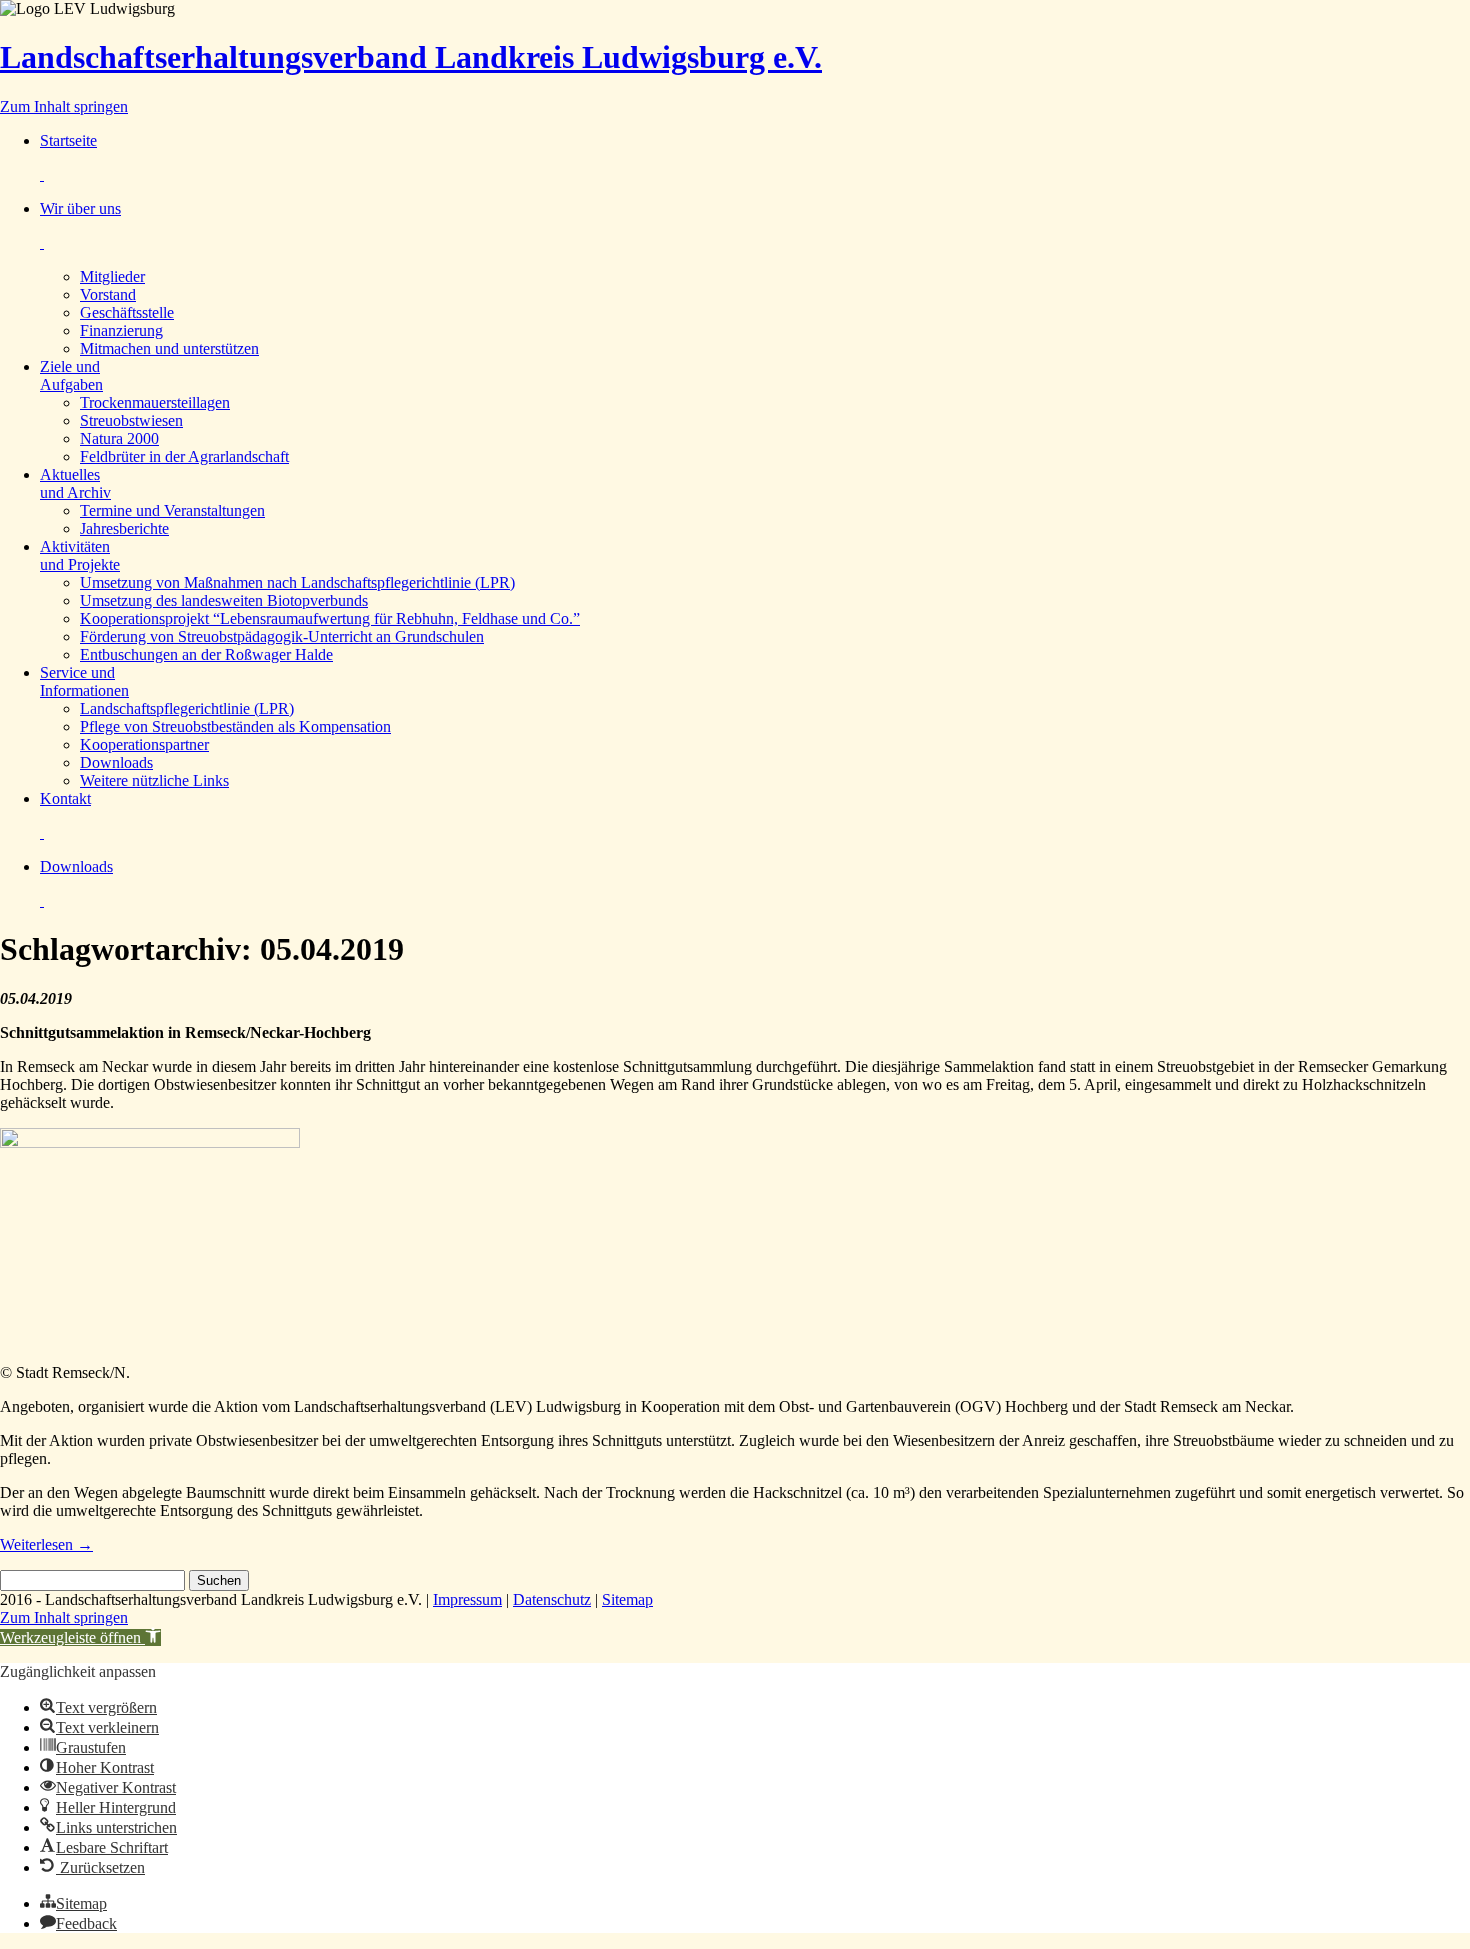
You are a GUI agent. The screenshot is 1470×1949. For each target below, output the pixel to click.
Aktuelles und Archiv (75, 483)
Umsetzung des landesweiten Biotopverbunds (224, 600)
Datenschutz (552, 1599)
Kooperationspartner (144, 744)
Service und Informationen (84, 681)
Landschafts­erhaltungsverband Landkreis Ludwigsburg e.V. (411, 57)
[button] (80, 1637)
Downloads (116, 762)
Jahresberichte (124, 528)
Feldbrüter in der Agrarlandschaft (184, 456)
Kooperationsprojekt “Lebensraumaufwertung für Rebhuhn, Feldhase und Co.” (330, 618)
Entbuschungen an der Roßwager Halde (206, 654)
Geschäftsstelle (127, 312)
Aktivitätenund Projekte (80, 555)
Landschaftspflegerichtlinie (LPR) (187, 708)
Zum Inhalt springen (64, 106)
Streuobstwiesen (131, 420)
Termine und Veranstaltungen (172, 510)
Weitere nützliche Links (154, 780)
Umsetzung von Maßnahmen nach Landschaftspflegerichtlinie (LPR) (297, 582)
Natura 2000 (119, 438)
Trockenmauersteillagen (155, 402)
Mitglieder (112, 276)
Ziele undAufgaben (71, 375)
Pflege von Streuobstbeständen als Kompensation (235, 726)
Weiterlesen (46, 1544)
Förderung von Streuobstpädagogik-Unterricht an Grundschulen (282, 636)
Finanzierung (121, 330)
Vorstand (108, 294)
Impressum (467, 1599)
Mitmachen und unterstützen (169, 348)
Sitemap (627, 1599)
